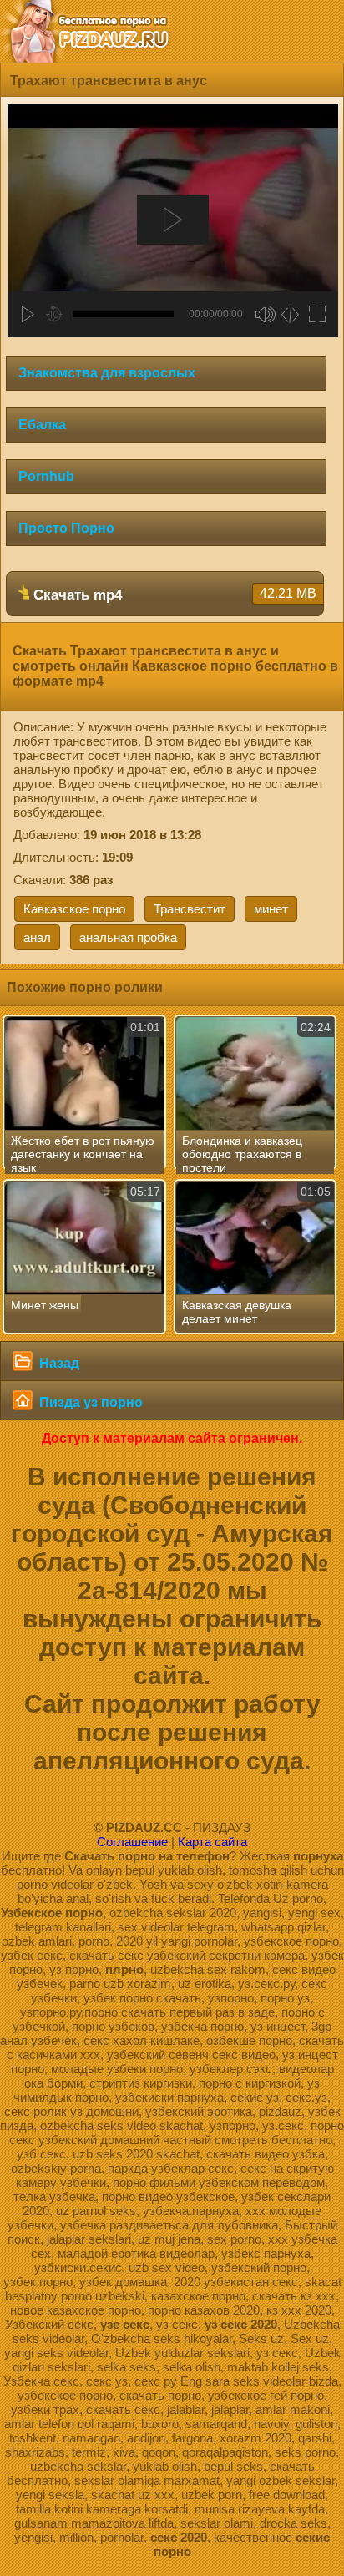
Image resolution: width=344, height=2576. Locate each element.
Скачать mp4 (173, 595)
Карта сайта (212, 1842)
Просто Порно (66, 528)
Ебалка (42, 425)
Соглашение (132, 1842)
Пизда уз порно (89, 1402)
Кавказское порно (74, 909)
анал (37, 937)
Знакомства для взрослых (107, 373)
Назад (58, 1363)
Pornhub (46, 476)
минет (271, 909)
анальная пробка (128, 937)
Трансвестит (190, 909)
